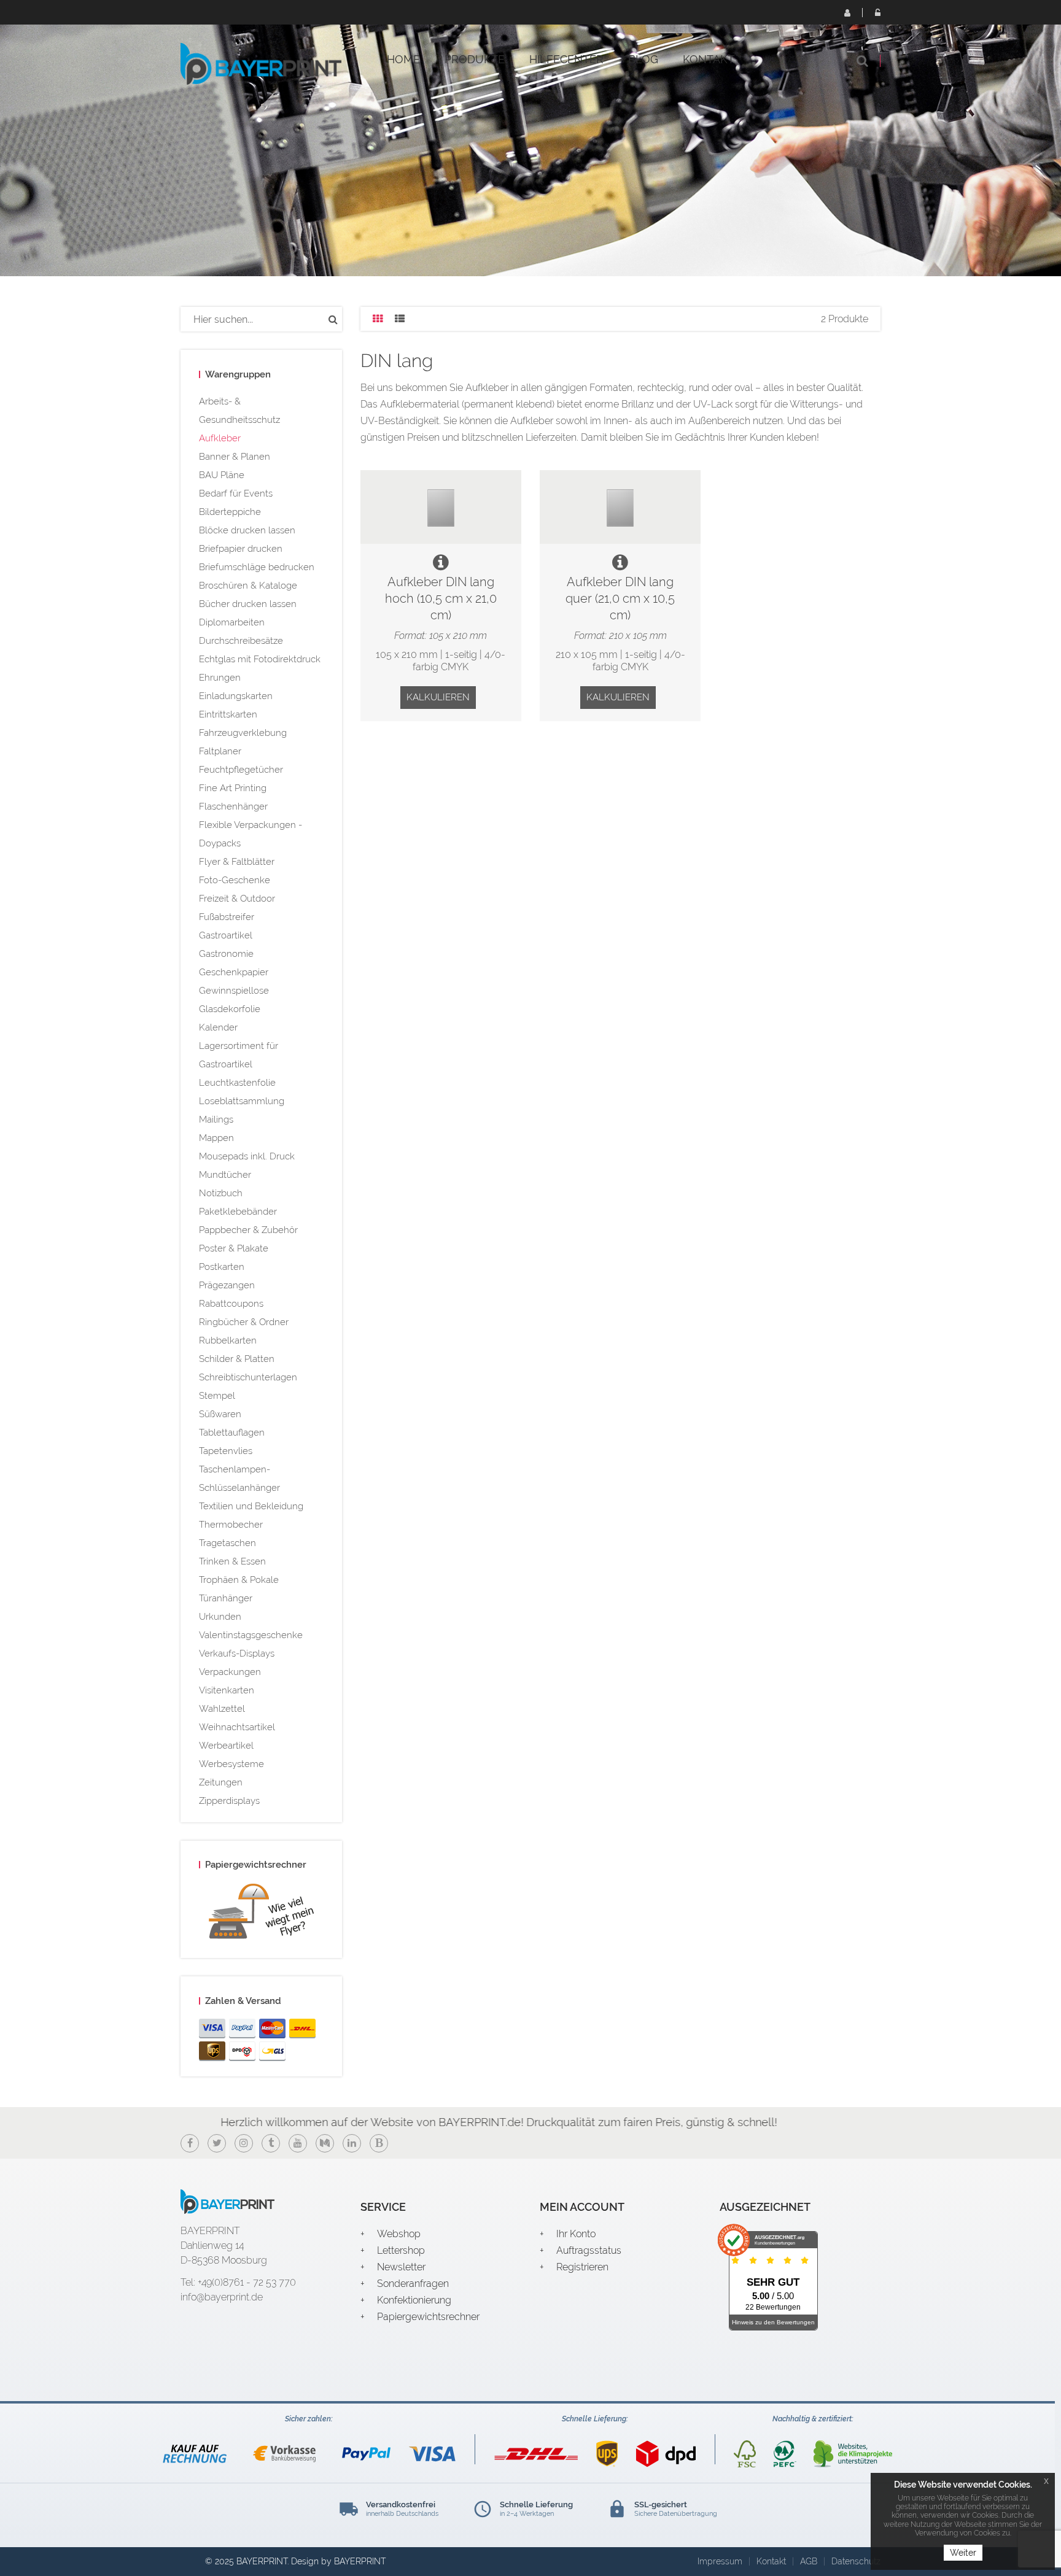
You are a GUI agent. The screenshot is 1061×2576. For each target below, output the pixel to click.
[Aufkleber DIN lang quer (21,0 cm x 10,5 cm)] (620, 507)
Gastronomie (226, 954)
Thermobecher (231, 1525)
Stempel (217, 1396)
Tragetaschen (227, 1543)
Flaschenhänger (233, 806)
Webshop (399, 2234)
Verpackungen (230, 1672)
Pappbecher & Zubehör (248, 1230)
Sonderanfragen (413, 2284)
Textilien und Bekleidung (251, 1506)
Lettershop (401, 2250)
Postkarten (222, 1267)
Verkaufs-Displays (237, 1654)
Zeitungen (221, 1782)
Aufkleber (220, 438)
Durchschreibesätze (241, 641)
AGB (809, 2561)
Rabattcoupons (231, 1304)
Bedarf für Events (236, 493)
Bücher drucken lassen (248, 604)
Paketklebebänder (238, 1212)
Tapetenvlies (226, 1451)
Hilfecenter (566, 59)
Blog (643, 59)
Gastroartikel (226, 935)
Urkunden (220, 1617)
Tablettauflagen (232, 1433)
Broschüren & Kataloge (248, 586)
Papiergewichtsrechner (428, 2317)
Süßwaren (220, 1414)
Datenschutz (856, 2561)
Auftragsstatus (589, 2250)
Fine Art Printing (233, 788)
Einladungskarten (236, 696)
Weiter (963, 2553)
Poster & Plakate (234, 1248)
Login (877, 12)
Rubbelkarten (228, 1340)
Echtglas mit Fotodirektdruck (260, 659)
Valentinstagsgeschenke (251, 1635)
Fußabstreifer (227, 917)
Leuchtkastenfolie (237, 1083)
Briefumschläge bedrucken (257, 567)
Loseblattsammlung (242, 1101)
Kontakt (709, 59)
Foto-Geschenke (235, 880)
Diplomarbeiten (232, 622)
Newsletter (401, 2267)
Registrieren (847, 12)
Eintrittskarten (228, 714)
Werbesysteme (231, 1764)
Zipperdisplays (229, 1801)
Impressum (720, 2561)
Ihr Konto (576, 2234)
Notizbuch (221, 1193)
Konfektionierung (414, 2300)
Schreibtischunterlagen (248, 1377)
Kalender (218, 1027)
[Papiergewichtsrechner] (261, 1914)
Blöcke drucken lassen (247, 530)
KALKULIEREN (438, 697)
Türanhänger (226, 1598)
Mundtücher (225, 1175)
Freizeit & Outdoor (237, 899)
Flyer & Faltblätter (237, 862)
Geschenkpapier (234, 972)
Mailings (216, 1120)
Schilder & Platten (237, 1359)
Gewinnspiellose (234, 991)
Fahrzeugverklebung (243, 733)
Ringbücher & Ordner (244, 1322)
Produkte (475, 59)
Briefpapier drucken (241, 549)
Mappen (216, 1138)
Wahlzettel (222, 1709)
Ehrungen (220, 678)
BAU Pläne (222, 475)
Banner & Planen (235, 457)
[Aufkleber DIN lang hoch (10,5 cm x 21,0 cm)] (441, 507)
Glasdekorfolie (230, 1009)
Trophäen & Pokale (239, 1580)
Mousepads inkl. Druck (247, 1156)
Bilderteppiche (230, 512)
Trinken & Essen (232, 1561)
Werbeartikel (226, 1746)
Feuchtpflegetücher (241, 770)
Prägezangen (227, 1285)
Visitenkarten (227, 1690)
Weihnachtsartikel (237, 1727)
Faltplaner (220, 751)
